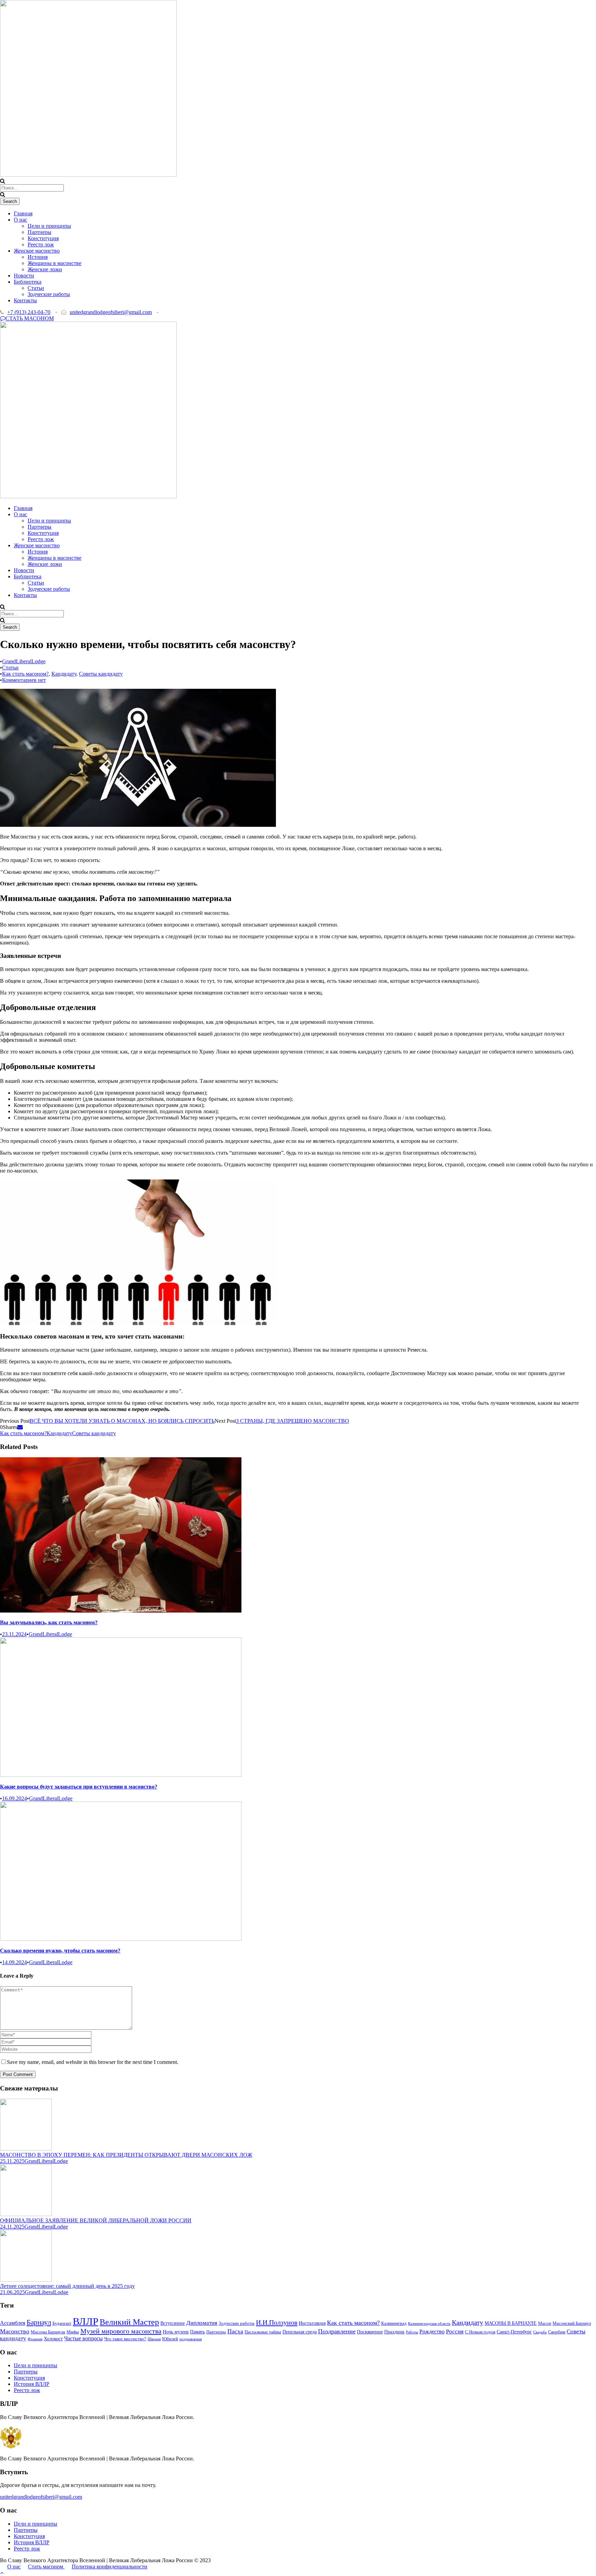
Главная (23, 213)
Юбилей (170, 2339)
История (38, 257)
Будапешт (62, 2323)
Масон (545, 2323)
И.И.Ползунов (277, 2322)
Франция (35, 2339)
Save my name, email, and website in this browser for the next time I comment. (93, 2062)
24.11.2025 (12, 2227)
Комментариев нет (24, 680)
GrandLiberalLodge (24, 661)
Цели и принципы (49, 226)
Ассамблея (13, 2323)
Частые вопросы (83, 2338)
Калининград (394, 2323)
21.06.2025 (12, 2292)
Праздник (394, 2332)
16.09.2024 (14, 1798)
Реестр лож (41, 244)
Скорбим (557, 2332)
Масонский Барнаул (572, 2323)
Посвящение (370, 2332)
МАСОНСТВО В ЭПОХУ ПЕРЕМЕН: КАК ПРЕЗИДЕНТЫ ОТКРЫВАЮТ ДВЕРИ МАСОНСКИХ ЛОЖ (126, 2155)
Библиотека (28, 282)
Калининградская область (429, 2324)
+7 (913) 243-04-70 (29, 312)
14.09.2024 (14, 1962)
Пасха (235, 2331)
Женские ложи (45, 269)
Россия (455, 2332)
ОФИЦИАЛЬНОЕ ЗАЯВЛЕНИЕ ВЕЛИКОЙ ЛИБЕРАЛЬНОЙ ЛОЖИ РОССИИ (96, 2220)
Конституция (43, 238)
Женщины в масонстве (54, 263)
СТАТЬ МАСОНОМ (30, 318)
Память (197, 2332)
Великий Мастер (129, 2322)
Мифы (73, 2332)
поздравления (191, 2339)
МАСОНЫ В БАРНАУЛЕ (511, 2323)
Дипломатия (202, 2323)
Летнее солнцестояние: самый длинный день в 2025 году (67, 2286)
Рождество (432, 2332)
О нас (21, 220)
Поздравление (337, 2331)
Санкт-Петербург (514, 2332)
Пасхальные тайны (263, 2332)
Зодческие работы (49, 294)
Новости (24, 276)
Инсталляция (312, 2323)
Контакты (25, 300)
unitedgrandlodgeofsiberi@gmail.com (111, 312)
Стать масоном (46, 2567)
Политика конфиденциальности (110, 2567)
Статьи (36, 288)
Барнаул (39, 2322)
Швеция (154, 2339)
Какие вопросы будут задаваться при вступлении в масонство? (79, 1787)
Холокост (53, 2339)
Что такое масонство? (125, 2339)
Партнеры (39, 232)
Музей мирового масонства (121, 2331)
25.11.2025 (12, 2161)
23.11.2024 (14, 1634)
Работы (412, 2332)
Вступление (173, 2323)
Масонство (15, 2331)
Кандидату (64, 674)
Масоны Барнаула (48, 2332)
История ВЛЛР (32, 2384)
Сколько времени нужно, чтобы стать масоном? (60, 1951)
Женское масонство (37, 251)
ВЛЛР (86, 2321)
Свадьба (540, 2332)
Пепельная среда (300, 2332)
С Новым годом (480, 2332)
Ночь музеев (176, 2332)
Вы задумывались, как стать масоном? (49, 1622)
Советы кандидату (101, 674)
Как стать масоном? (25, 674)
